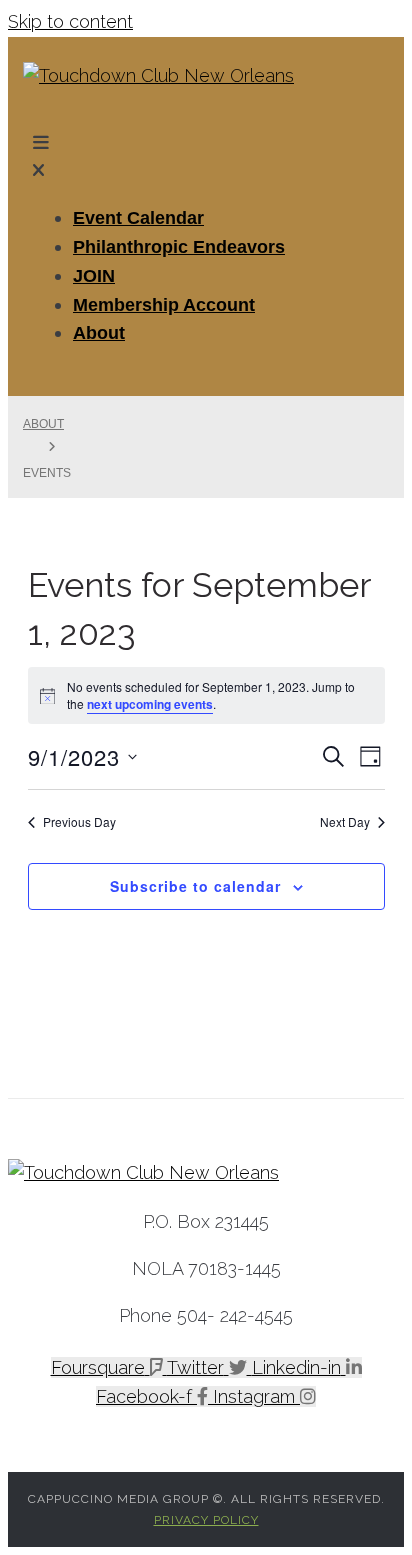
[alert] (206, 695)
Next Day (345, 822)
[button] (206, 158)
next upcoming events (150, 704)
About (43, 424)
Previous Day (79, 822)
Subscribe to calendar (195, 886)
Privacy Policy (206, 1520)
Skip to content (70, 21)
